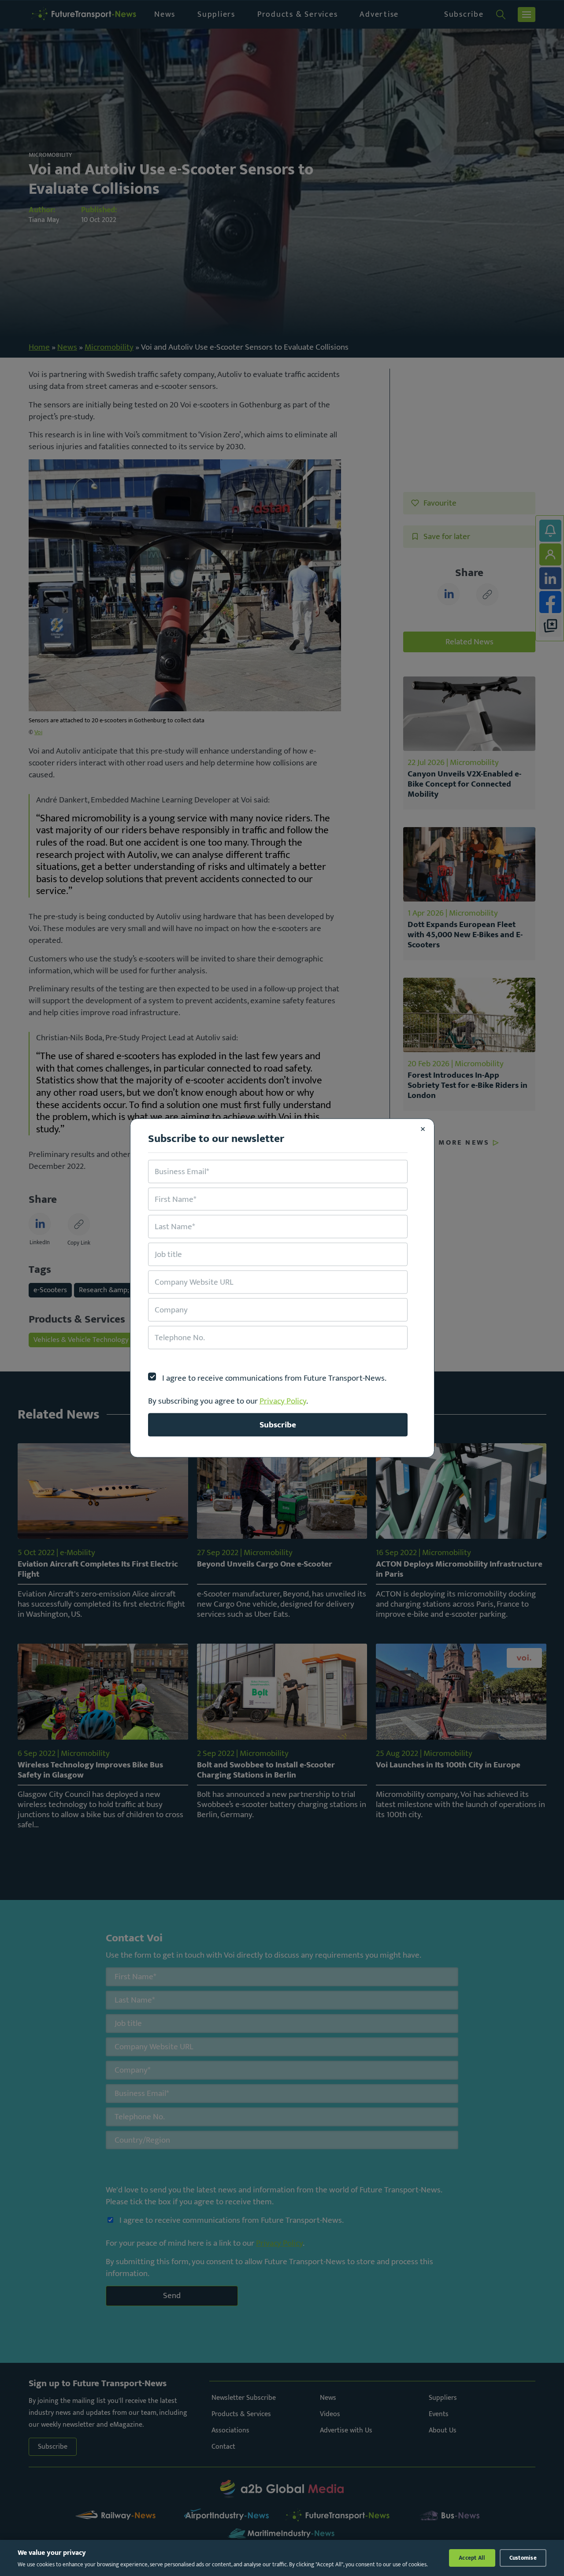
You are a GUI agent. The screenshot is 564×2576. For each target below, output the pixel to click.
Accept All (472, 2558)
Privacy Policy (283, 1401)
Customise (523, 2558)
